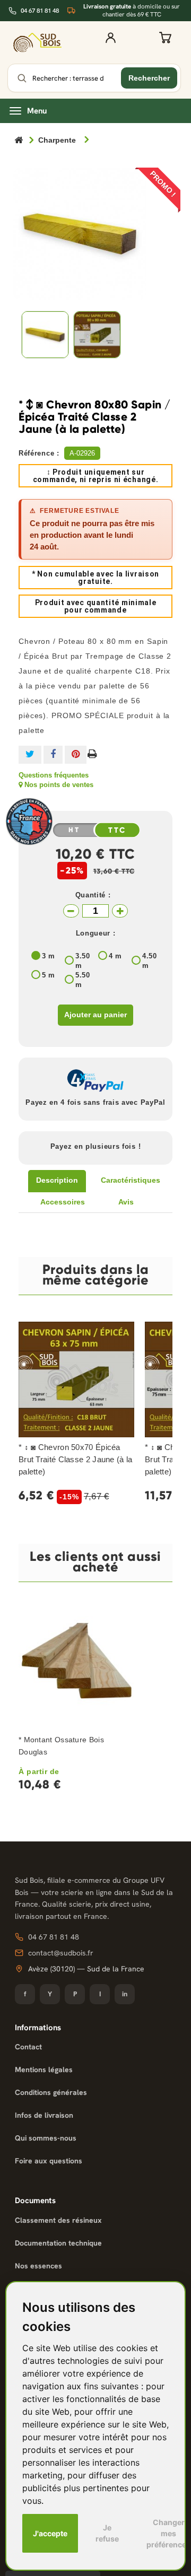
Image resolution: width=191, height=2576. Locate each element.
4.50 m (150, 961)
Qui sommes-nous (46, 2138)
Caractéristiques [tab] (131, 1180)
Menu (37, 111)
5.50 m (83, 980)
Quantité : (93, 895)
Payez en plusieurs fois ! (96, 1146)
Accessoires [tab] (63, 1202)
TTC (117, 831)
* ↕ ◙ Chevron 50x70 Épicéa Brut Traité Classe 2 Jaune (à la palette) (76, 1459)
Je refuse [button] (107, 2533)
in (125, 1994)
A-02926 (82, 453)
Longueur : (96, 933)
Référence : (39, 453)
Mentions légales (44, 2069)
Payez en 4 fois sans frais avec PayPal (95, 1102)
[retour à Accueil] (19, 141)
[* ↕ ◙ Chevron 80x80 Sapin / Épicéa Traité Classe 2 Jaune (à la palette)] (45, 335)
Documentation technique (58, 2243)
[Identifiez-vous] (110, 42)
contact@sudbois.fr (61, 1953)
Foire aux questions (49, 2161)
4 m (115, 956)
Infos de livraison (44, 2115)
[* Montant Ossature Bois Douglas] (76, 1666)
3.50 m (83, 961)
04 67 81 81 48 (40, 11)
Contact (28, 2047)
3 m (49, 956)
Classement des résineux (58, 2220)
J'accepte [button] (50, 2533)
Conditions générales (51, 2092)
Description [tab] (57, 1180)
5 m (49, 975)
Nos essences (38, 2266)
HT (74, 830)
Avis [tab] (126, 1202)
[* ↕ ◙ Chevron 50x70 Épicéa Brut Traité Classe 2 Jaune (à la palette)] (76, 1379)
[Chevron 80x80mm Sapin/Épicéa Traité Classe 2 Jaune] (97, 335)
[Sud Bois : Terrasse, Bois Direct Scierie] (37, 43)
